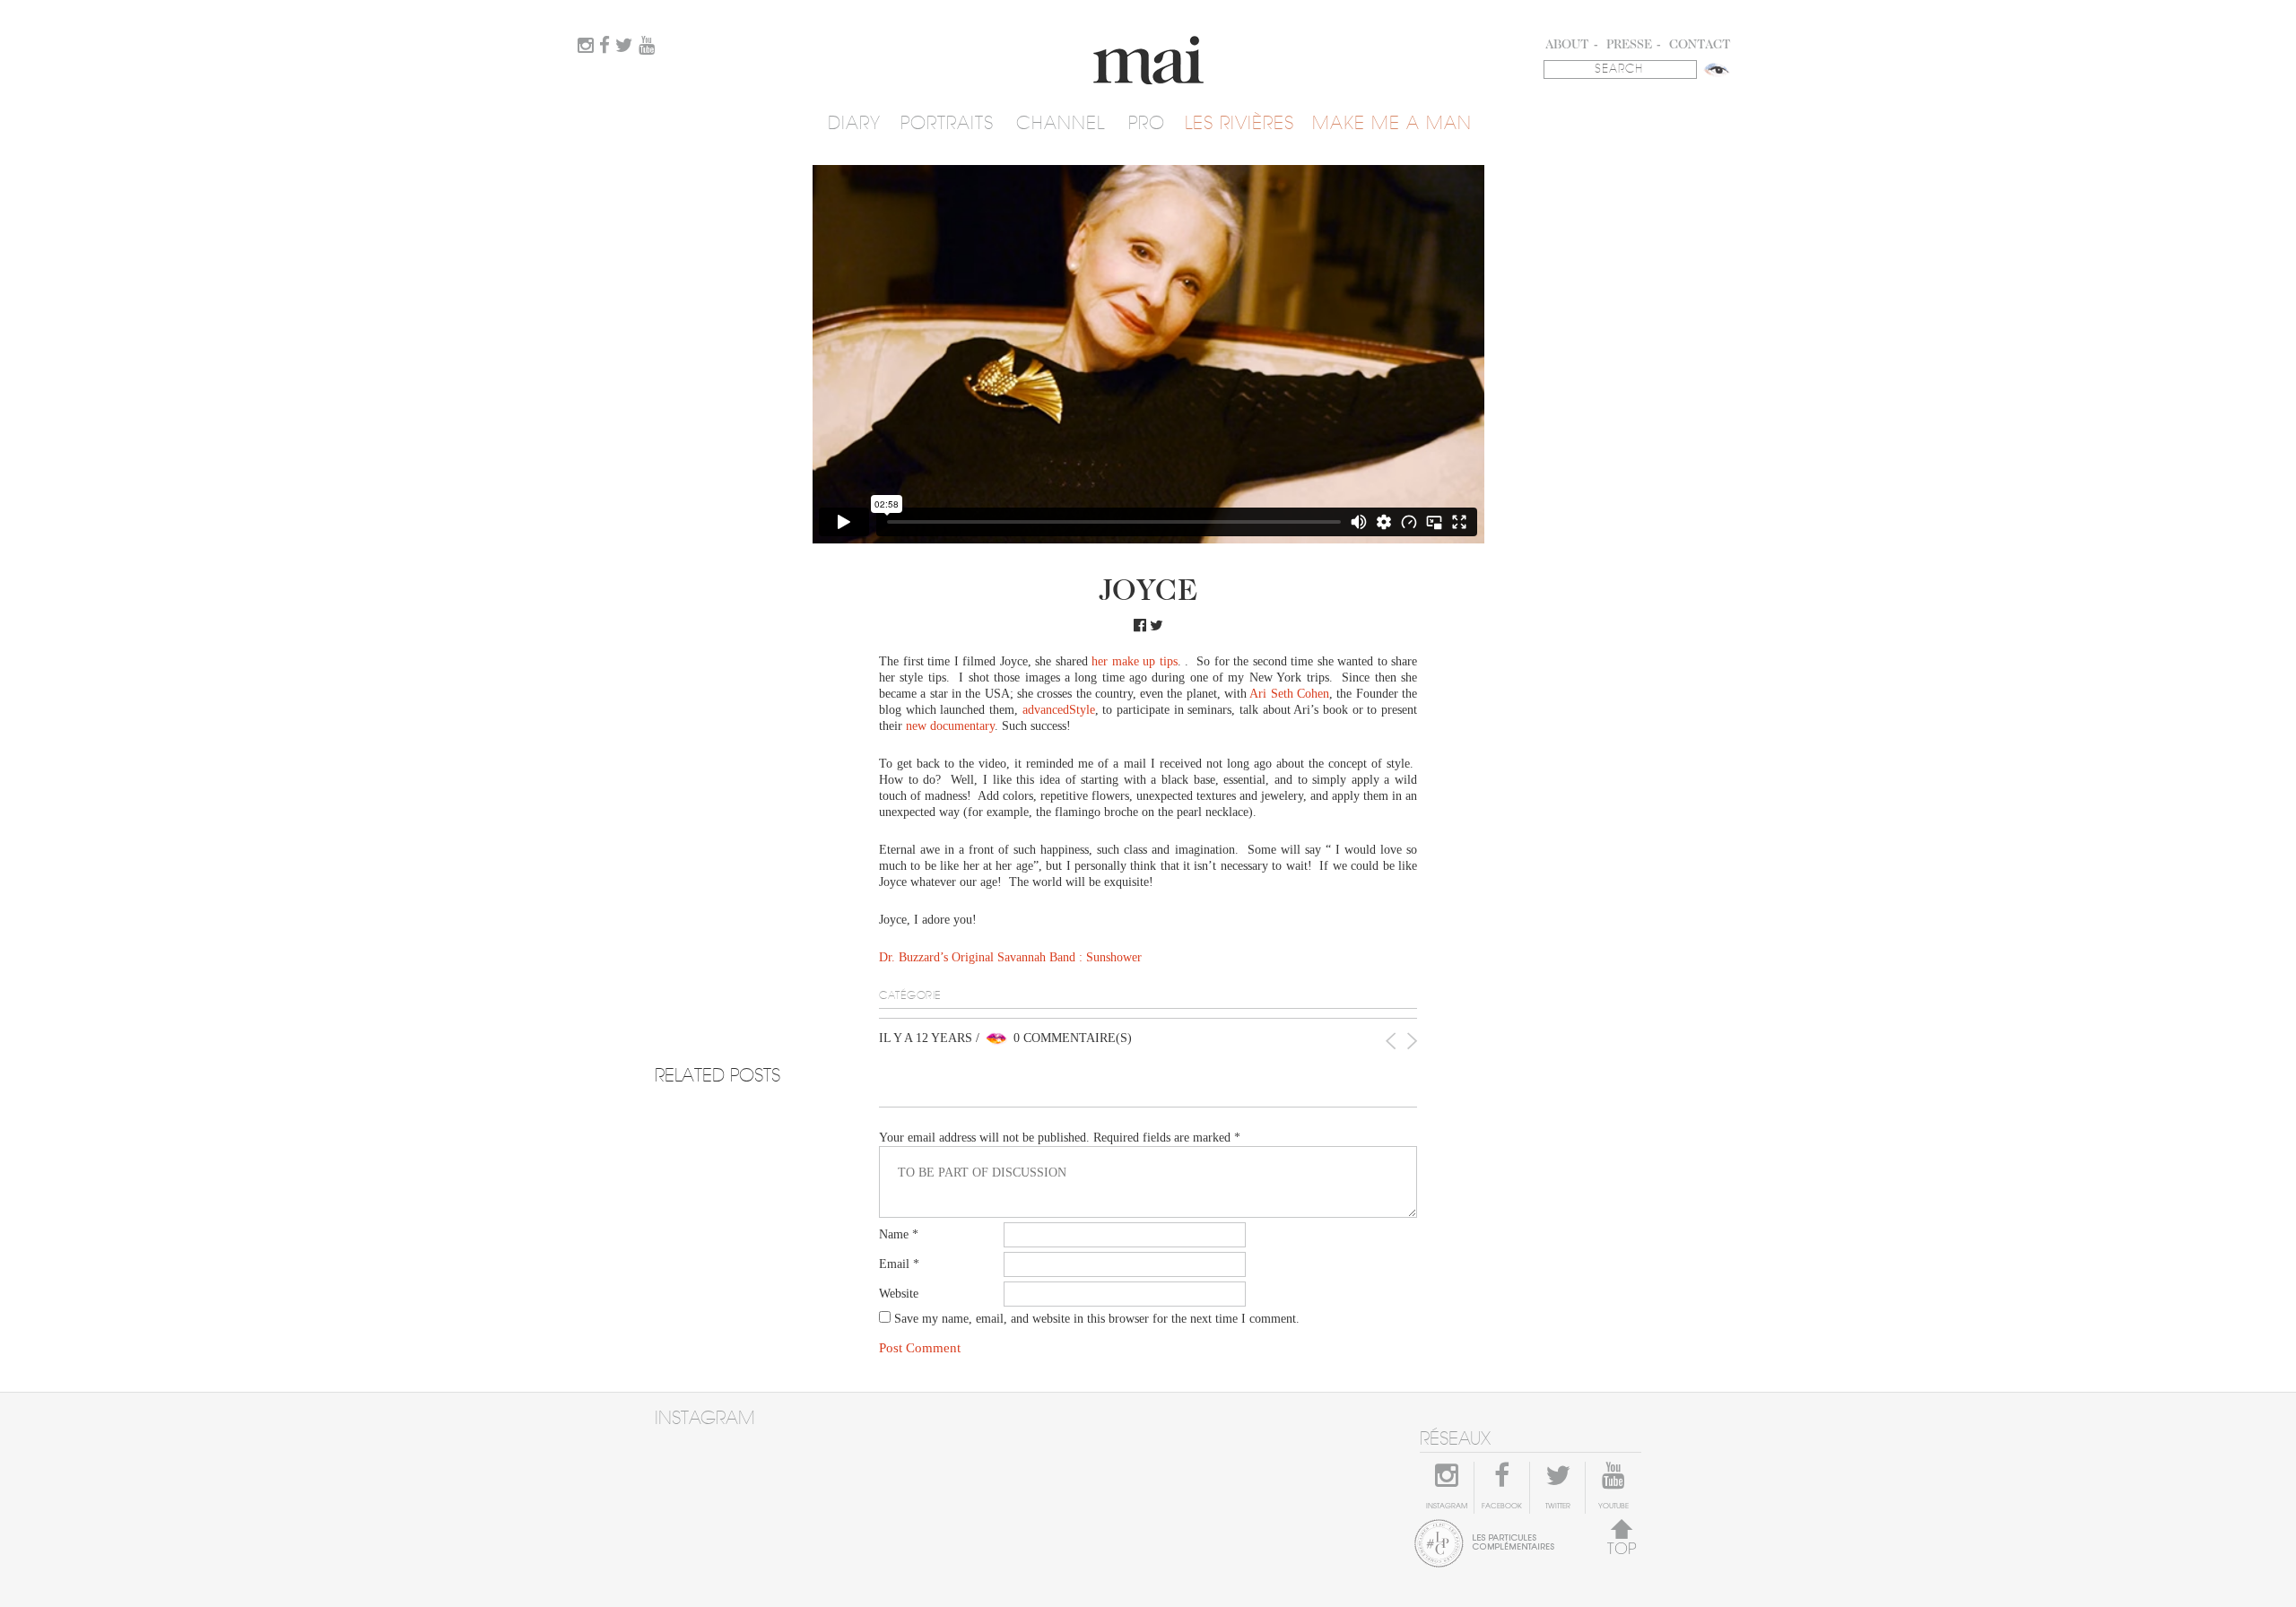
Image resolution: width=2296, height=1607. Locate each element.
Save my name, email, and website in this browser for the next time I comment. (1097, 1319)
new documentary (950, 726)
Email (899, 1264)
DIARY (854, 124)
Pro (1147, 124)
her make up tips (1135, 661)
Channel (1061, 124)
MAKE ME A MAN (1392, 124)
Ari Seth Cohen (1289, 694)
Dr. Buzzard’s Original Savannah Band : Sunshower (1010, 957)
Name (899, 1234)
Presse (1629, 46)
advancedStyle (1059, 710)
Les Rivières (1239, 124)
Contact (1700, 46)
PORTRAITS (947, 124)
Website (899, 1294)
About (1567, 46)
